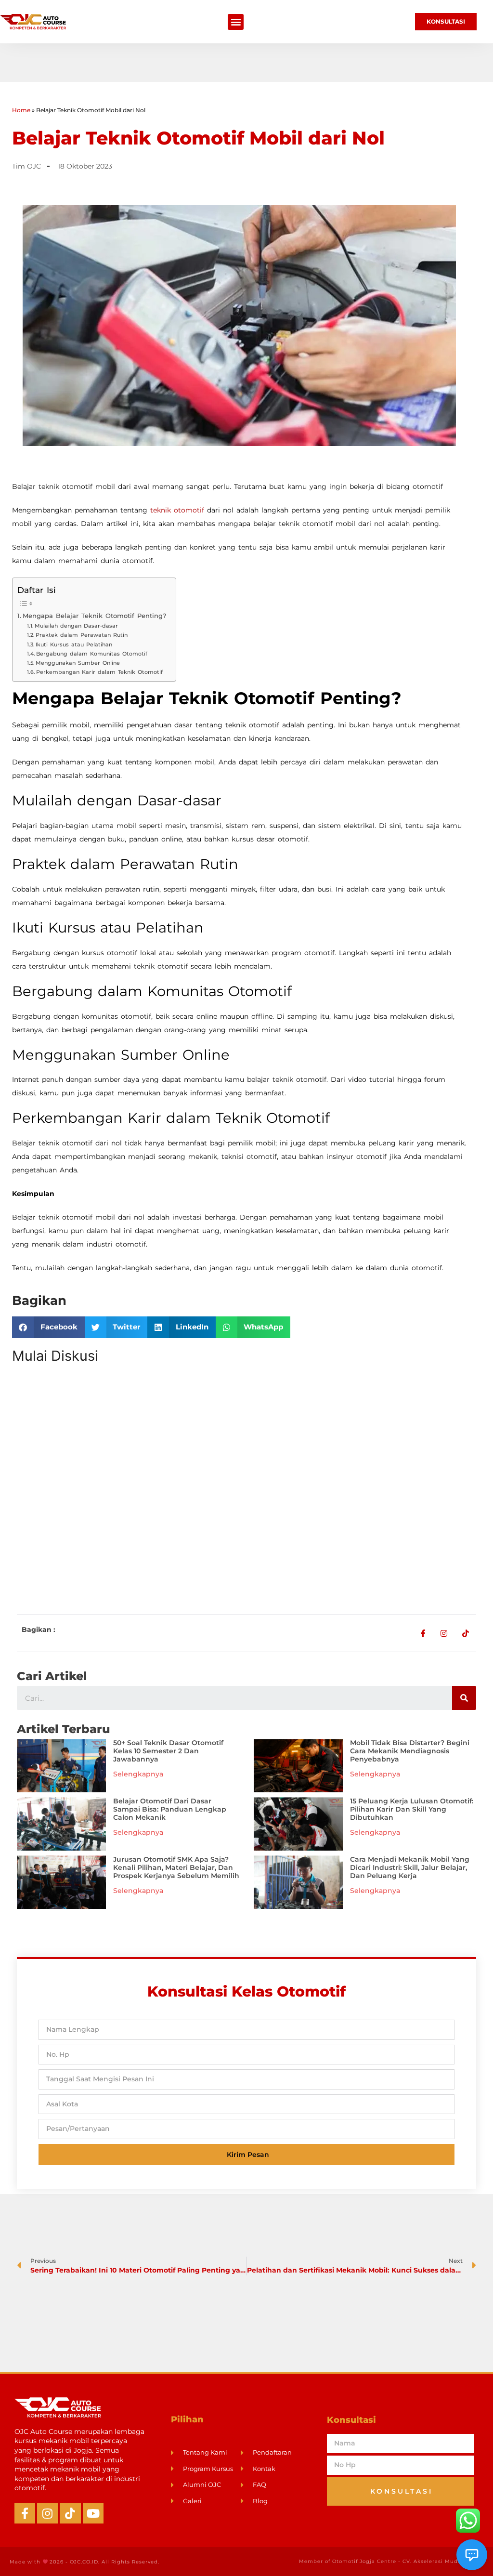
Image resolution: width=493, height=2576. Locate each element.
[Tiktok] (70, 2513)
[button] (236, 22)
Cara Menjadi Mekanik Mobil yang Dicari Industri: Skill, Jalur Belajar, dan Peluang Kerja (410, 1867)
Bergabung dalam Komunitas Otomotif (92, 654)
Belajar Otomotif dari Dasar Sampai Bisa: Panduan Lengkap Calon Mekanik (170, 1809)
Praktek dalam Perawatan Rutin (82, 635)
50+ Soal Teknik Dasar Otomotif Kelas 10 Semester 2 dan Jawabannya (168, 1751)
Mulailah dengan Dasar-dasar (76, 626)
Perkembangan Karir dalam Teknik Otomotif (99, 672)
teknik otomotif (177, 510)
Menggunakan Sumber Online (78, 663)
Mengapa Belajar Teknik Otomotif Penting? (94, 616)
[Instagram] (47, 2513)
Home (21, 110)
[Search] (464, 1698)
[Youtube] (93, 2513)
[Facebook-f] (25, 2513)
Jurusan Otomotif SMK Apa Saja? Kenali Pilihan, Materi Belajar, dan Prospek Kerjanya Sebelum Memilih (176, 1867)
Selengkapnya (138, 1774)
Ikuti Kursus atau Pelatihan (74, 644)
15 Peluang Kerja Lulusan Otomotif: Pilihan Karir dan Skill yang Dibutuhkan (412, 1809)
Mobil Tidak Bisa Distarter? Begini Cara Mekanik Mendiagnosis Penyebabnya (410, 1751)
